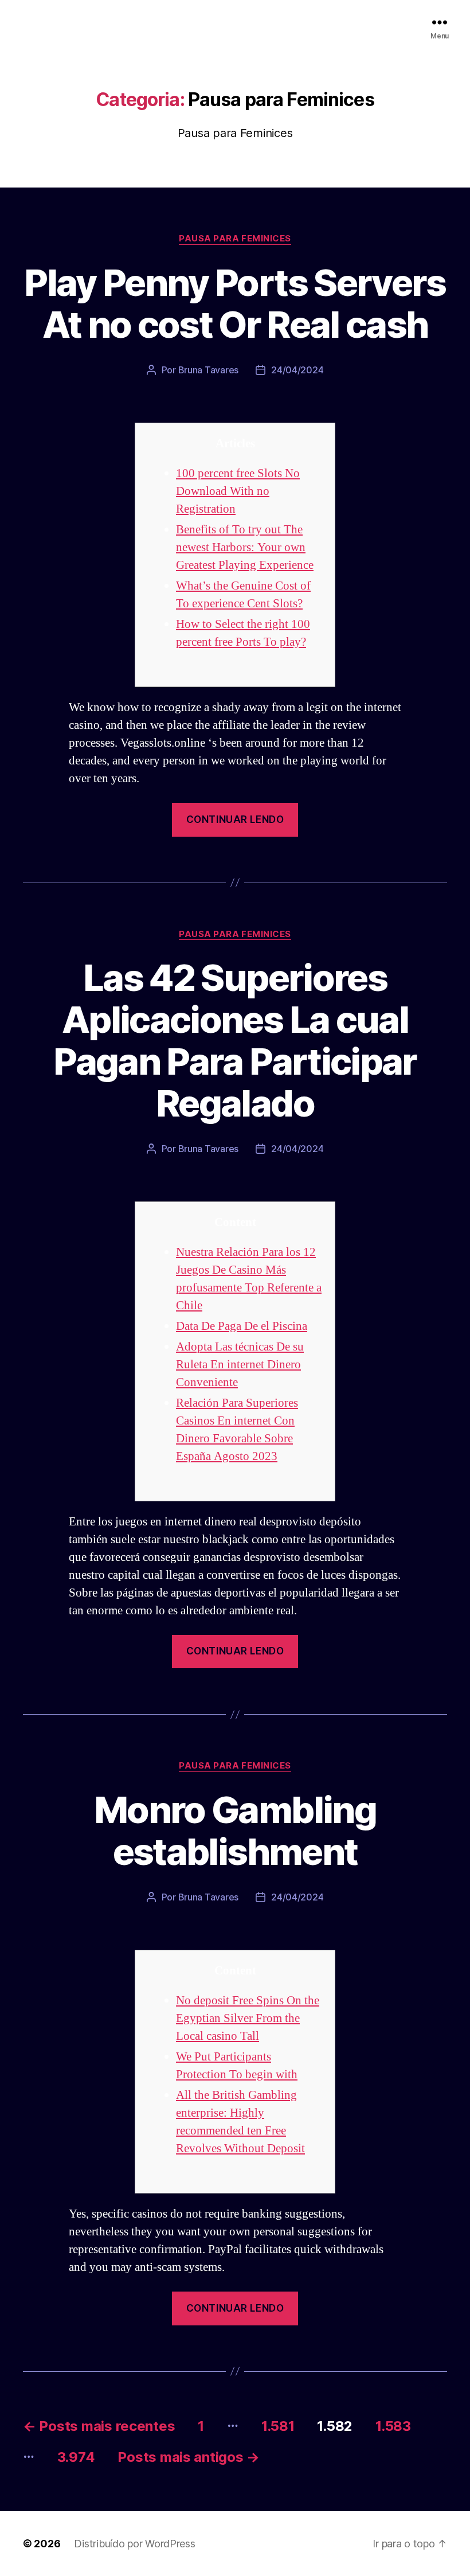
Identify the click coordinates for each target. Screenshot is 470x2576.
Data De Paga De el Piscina (242, 1326)
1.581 (278, 2426)
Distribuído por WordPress (134, 2544)
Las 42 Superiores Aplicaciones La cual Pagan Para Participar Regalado (235, 1040)
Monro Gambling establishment (235, 1830)
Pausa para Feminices (235, 239)
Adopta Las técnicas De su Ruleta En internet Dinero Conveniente (240, 1365)
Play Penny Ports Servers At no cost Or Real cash (235, 303)
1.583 (393, 2426)
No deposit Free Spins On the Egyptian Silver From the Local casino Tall (248, 2018)
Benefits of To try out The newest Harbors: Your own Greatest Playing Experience (245, 547)
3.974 (76, 2457)
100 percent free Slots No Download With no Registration (238, 491)
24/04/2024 (297, 370)
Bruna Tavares (209, 370)
